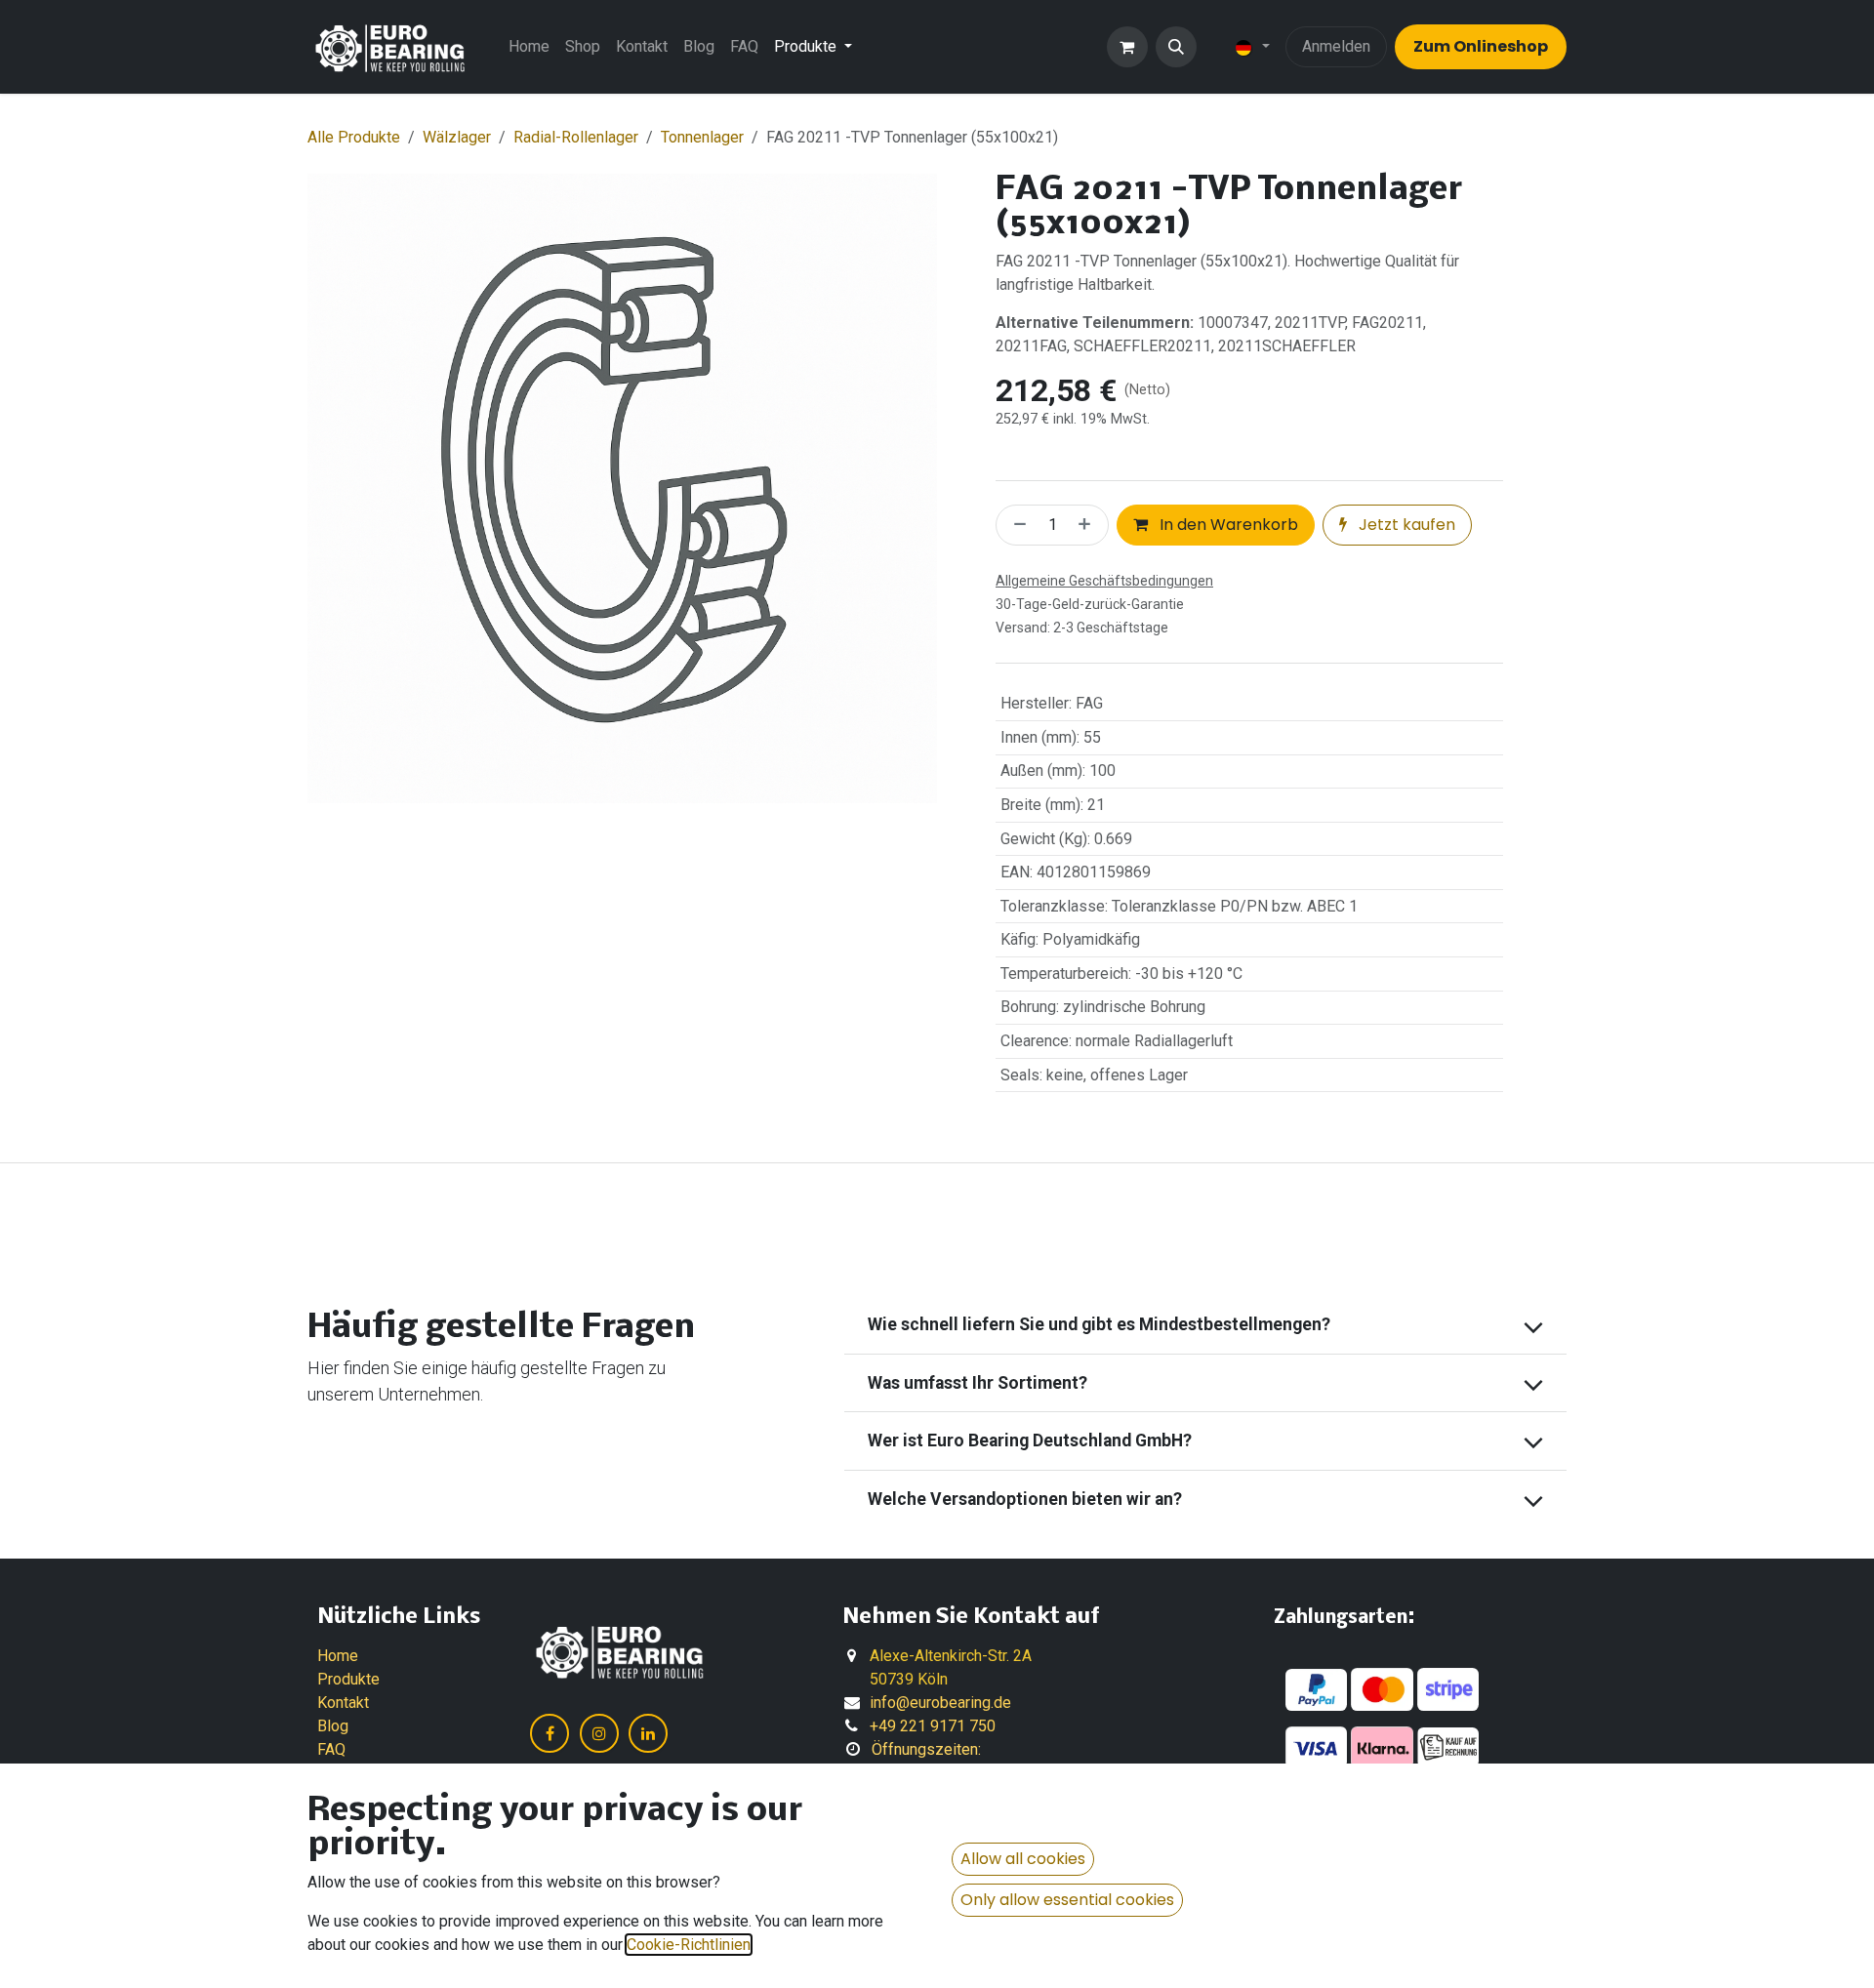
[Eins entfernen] (1016, 525)
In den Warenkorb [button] (1227, 525)
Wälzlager (457, 137)
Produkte (348, 1679)
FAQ (331, 1749)
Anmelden (1336, 46)
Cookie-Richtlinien (689, 1945)
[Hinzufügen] (1088, 525)
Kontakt (343, 1703)
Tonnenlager (702, 137)
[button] (1176, 47)
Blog (333, 1726)
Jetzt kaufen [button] (1405, 525)
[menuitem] (529, 47)
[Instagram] (599, 1733)
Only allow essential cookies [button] (1067, 1900)
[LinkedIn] (648, 1733)
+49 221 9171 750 (933, 1726)
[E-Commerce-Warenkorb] (1127, 47)
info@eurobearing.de (940, 1703)
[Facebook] (550, 1733)
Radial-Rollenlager (576, 137)
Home (338, 1656)
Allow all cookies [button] (1023, 1859)
